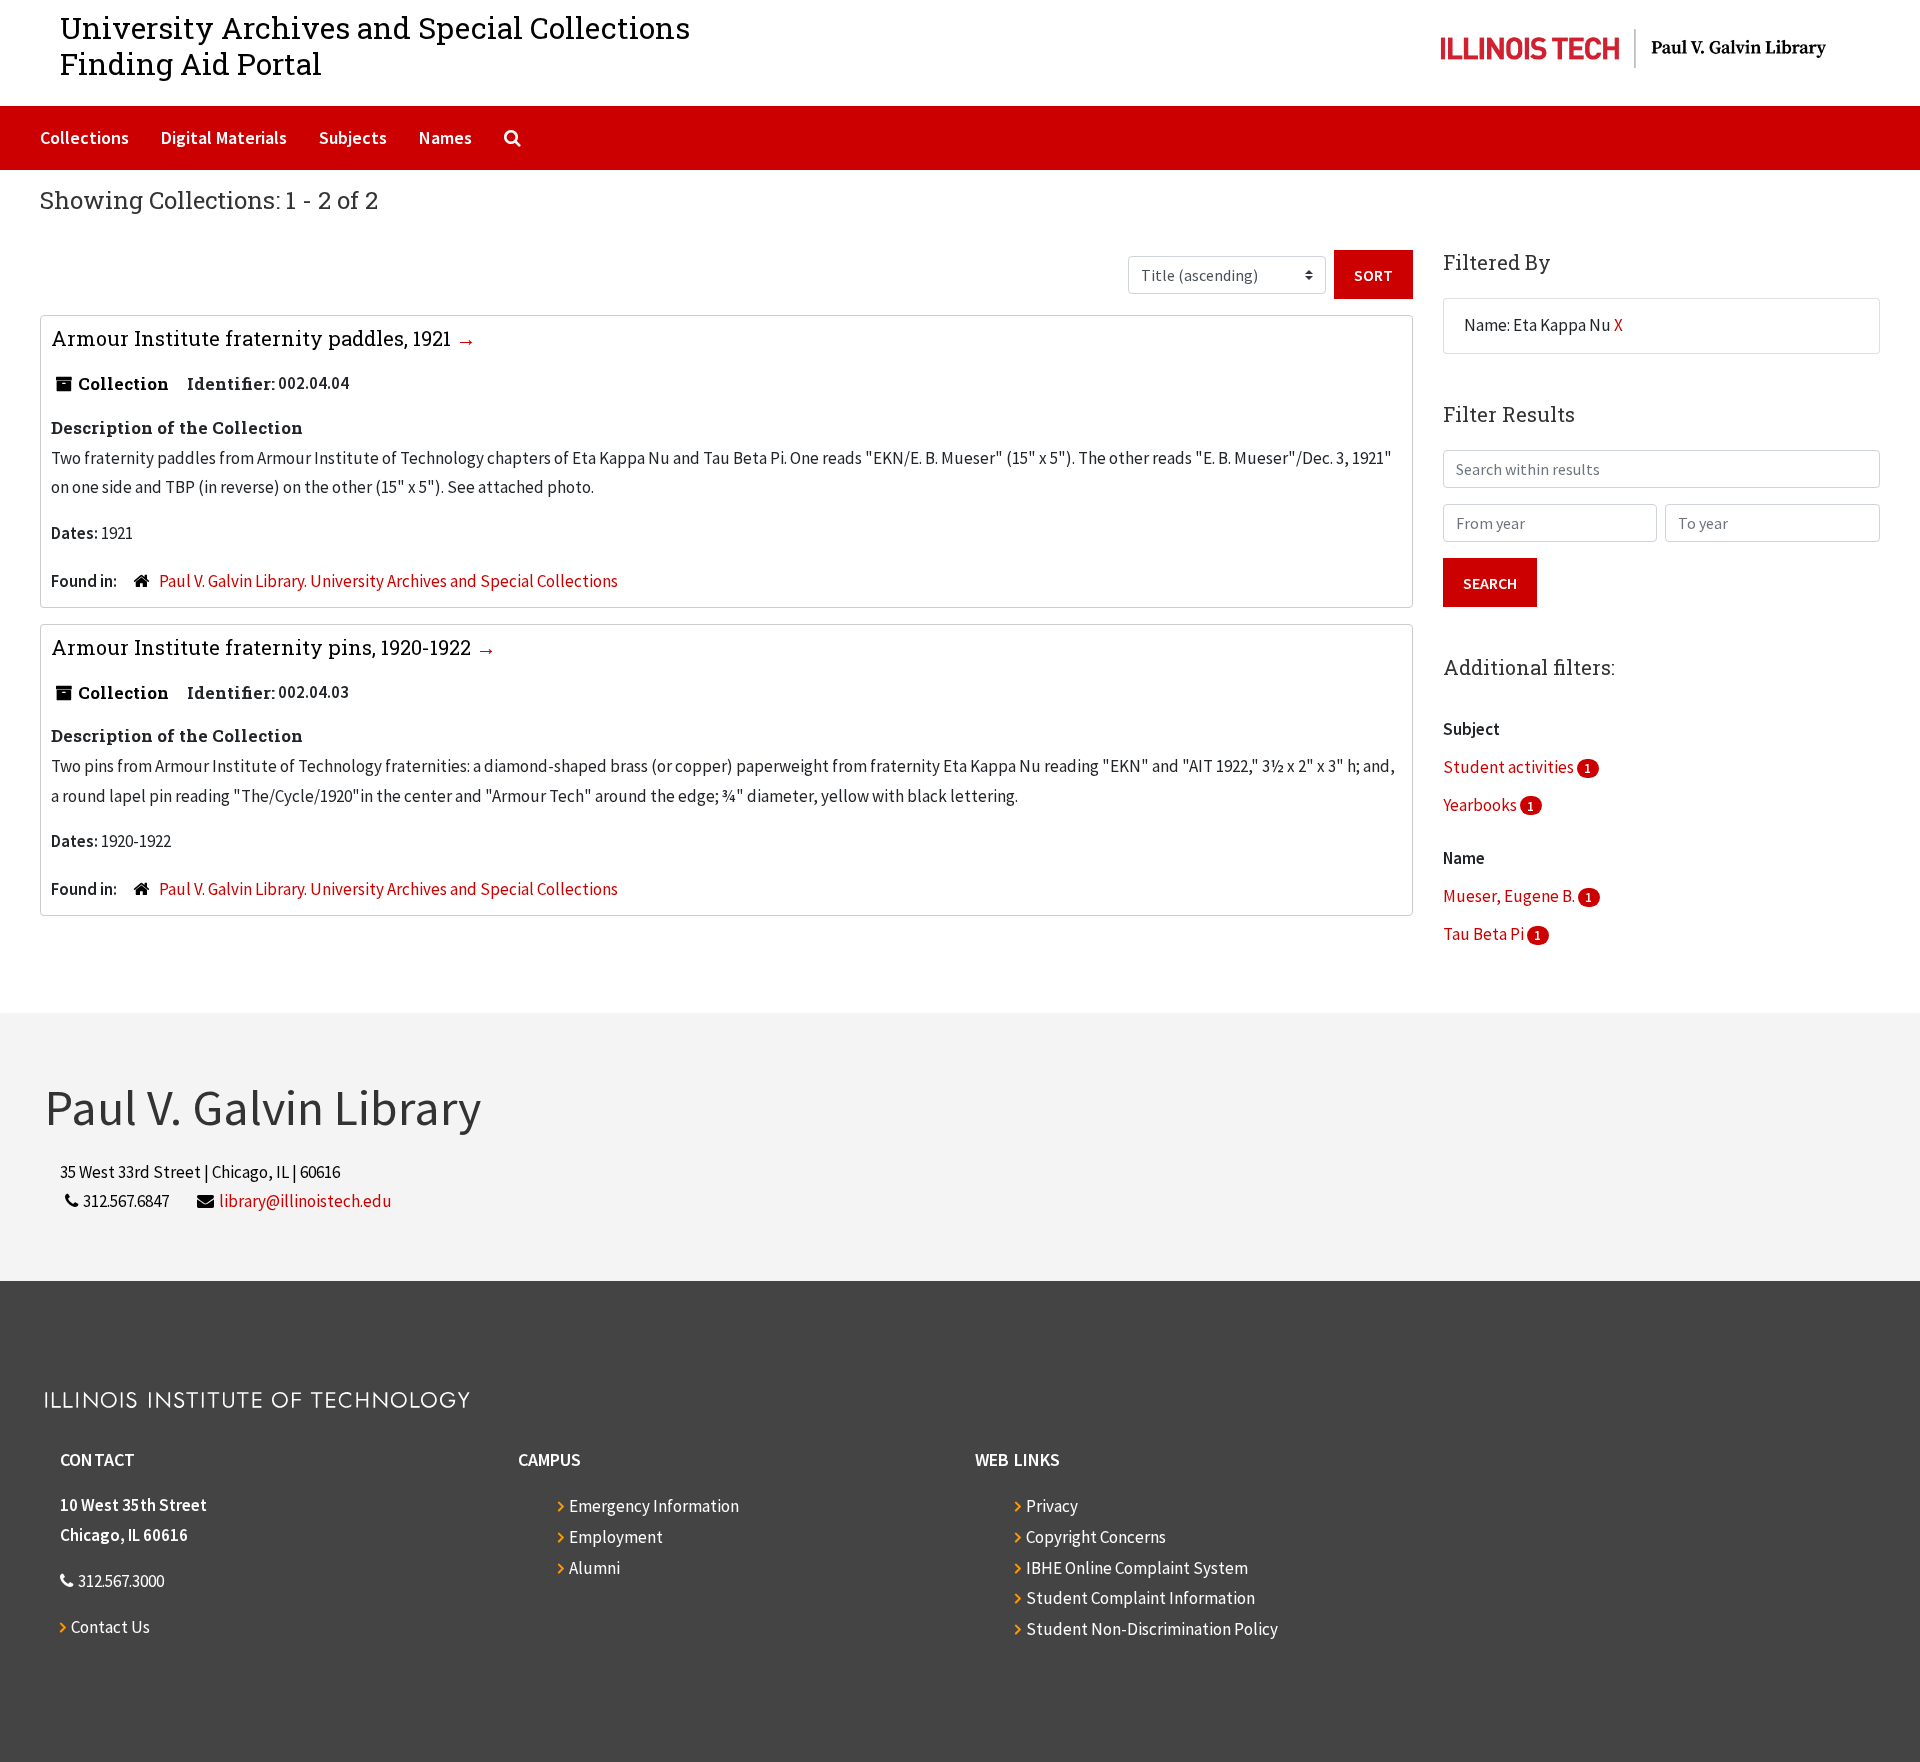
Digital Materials (224, 137)
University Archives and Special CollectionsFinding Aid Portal (375, 45)
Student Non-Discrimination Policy (1152, 1629)
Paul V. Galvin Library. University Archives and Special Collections (388, 581)
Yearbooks (1481, 805)
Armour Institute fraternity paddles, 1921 (253, 338)
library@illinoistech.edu (305, 1201)
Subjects (353, 137)
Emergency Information (654, 1506)
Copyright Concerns (1096, 1537)
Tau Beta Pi (1485, 934)
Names (445, 137)
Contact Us (110, 1627)
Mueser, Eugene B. (1510, 896)
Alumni (594, 1568)
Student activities (1510, 767)
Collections (84, 137)
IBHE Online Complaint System (1137, 1568)
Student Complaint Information (1140, 1598)
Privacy (1052, 1506)
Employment (616, 1537)
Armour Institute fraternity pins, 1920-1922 (263, 647)
